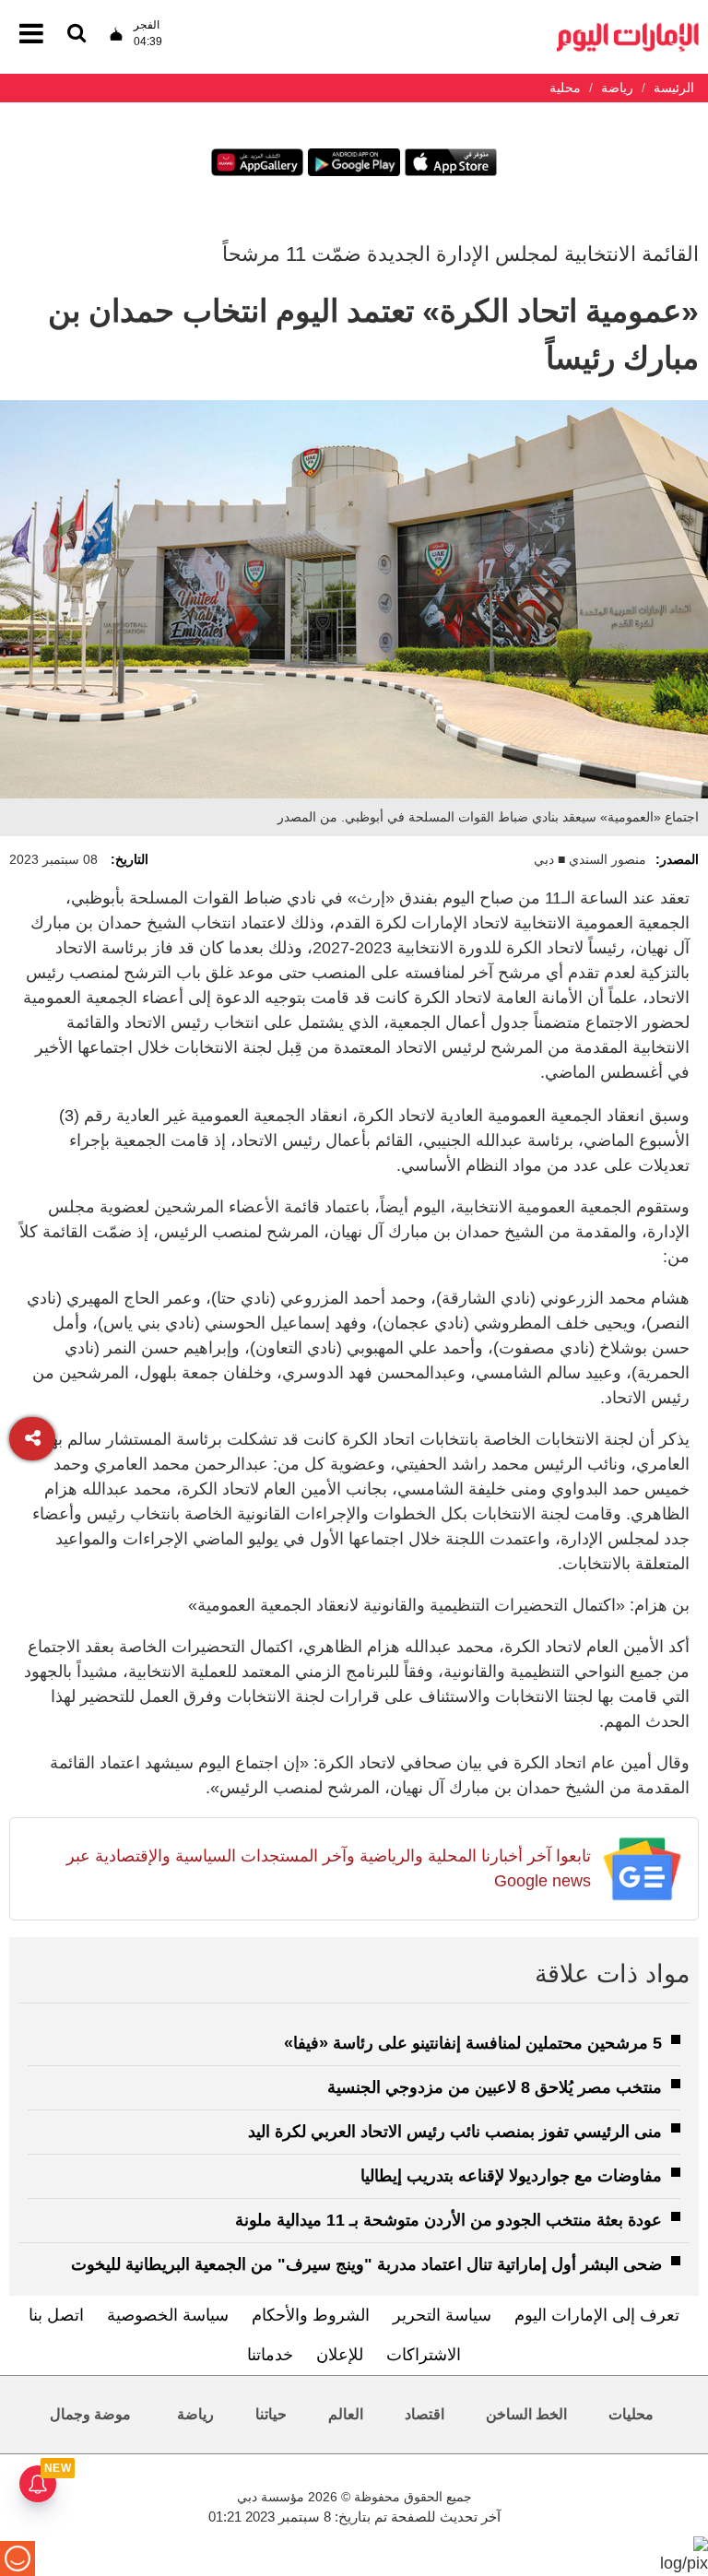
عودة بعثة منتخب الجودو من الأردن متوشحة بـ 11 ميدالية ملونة (448, 2220)
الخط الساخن (526, 2414)
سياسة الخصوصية (168, 2315)
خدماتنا (270, 2355)
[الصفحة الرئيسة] (628, 28)
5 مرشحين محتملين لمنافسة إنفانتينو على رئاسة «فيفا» (473, 2043)
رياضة (195, 2414)
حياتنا (271, 2414)
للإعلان (340, 2355)
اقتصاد (425, 2414)
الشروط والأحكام (311, 2315)
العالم (346, 2414)
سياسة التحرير (442, 2315)
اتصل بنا (56, 2315)
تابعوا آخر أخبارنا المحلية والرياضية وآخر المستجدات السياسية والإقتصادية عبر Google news (329, 1868)
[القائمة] (77, 35)
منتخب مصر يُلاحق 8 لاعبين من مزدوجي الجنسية (495, 2087)
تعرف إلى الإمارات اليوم (597, 2315)
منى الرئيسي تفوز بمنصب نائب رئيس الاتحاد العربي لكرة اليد (455, 2132)
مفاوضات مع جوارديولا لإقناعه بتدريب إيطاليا (511, 2176)
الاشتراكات (424, 2355)
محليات (631, 2414)
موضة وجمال (90, 2414)
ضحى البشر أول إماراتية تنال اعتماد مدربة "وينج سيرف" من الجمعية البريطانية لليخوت (366, 2264)
